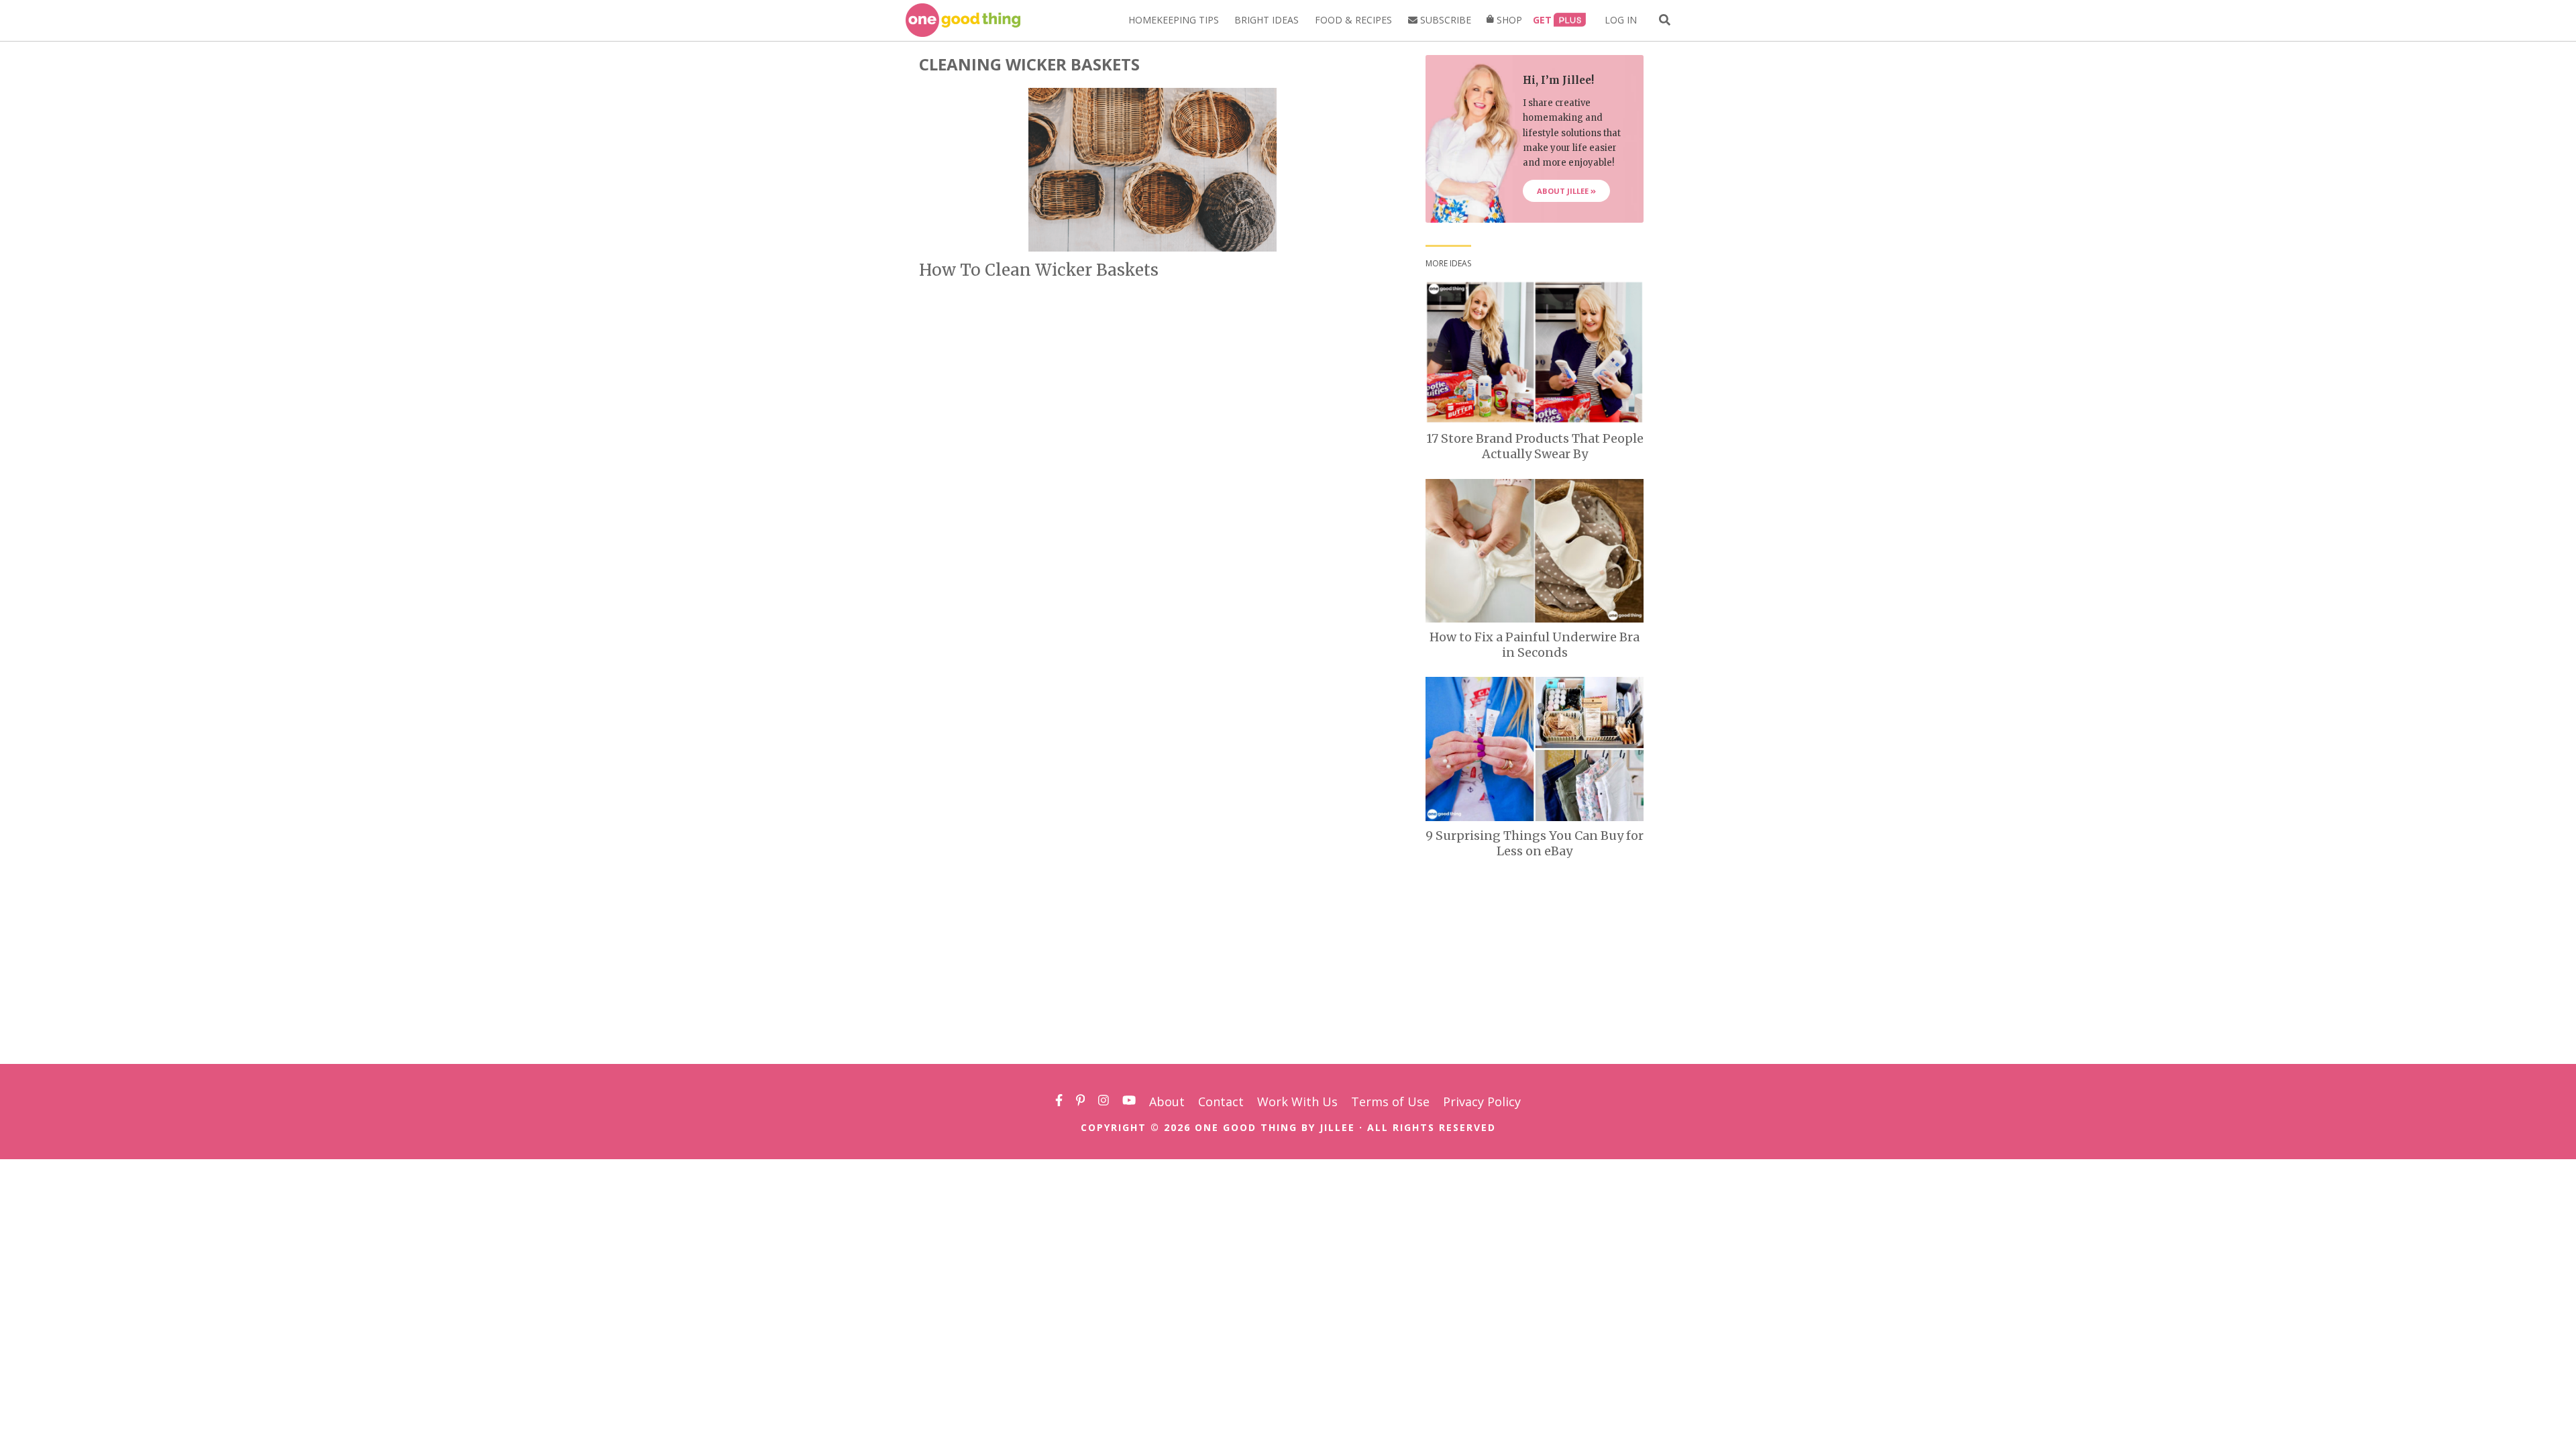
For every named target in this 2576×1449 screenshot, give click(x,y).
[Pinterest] (1081, 1102)
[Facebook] (1059, 1102)
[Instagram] (1104, 1102)
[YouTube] (1129, 1102)
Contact (1221, 1102)
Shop (1508, 20)
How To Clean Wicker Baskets (1039, 270)
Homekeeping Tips (1174, 20)
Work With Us (1297, 1102)
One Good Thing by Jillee (1275, 1127)
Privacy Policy (1482, 1102)
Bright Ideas (1267, 20)
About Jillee (1564, 191)
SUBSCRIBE (1444, 20)
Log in (1621, 20)
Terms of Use (1390, 1102)
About (1167, 1102)
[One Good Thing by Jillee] (963, 20)
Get (1542, 20)
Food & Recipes (1353, 20)
